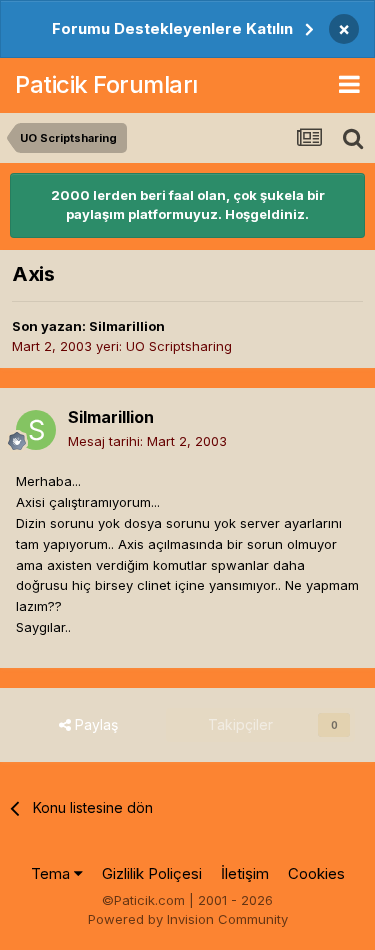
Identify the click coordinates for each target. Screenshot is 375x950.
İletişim (245, 873)
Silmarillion (127, 326)
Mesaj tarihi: (147, 441)
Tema (52, 873)
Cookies (316, 873)
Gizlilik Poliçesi (152, 873)
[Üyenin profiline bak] (36, 430)
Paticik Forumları (106, 84)
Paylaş (94, 724)
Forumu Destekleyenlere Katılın (172, 28)
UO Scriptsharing (179, 346)
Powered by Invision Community (188, 919)
